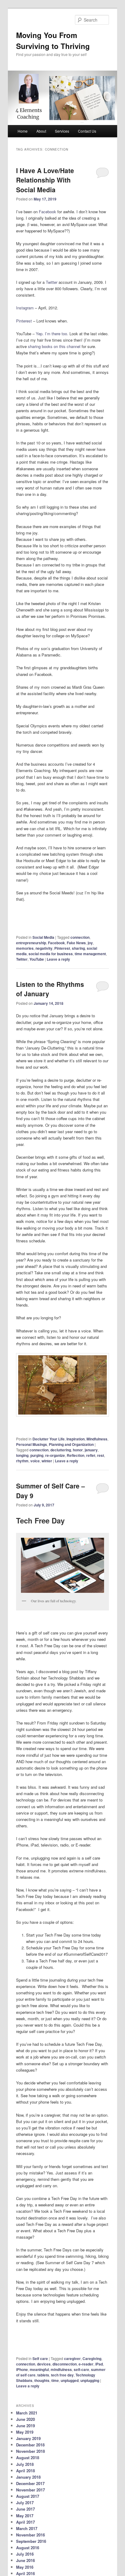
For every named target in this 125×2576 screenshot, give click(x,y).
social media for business (51, 954)
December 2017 (30, 2483)
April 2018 (25, 2471)
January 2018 (28, 2477)
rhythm (22, 1461)
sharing (78, 948)
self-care (81, 2369)
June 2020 (25, 2419)
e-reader (86, 2364)
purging (37, 1455)
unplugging (90, 2380)
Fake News (76, 943)
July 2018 (25, 2464)
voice (35, 1461)
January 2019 (28, 2438)
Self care (40, 2358)
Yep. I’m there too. (52, 334)
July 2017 (25, 2503)
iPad (99, 2364)
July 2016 (25, 2554)
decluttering (61, 1450)
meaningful (39, 2369)
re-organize (55, 1455)
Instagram (25, 308)
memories (25, 948)
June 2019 (25, 2426)
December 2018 (30, 2445)
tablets (43, 2375)
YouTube (37, 959)
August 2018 (28, 2458)
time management (90, 954)
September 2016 (31, 2541)
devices (44, 2364)
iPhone (22, 2369)
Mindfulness (97, 1439)
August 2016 (28, 2548)
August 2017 (28, 2496)
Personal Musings (32, 1444)
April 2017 (25, 2522)
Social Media (43, 937)
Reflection (76, 1455)
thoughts (42, 2380)
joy (90, 943)
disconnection (65, 2364)
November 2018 (30, 2451)
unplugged (70, 2380)
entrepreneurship (31, 943)
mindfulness (61, 2369)
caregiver (72, 2358)
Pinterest (24, 321)
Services (62, 131)
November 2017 (30, 2490)
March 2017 (27, 2528)
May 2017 (25, 2516)
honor (78, 1450)
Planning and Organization (71, 1444)
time (55, 2380)
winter (47, 1461)
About (41, 131)
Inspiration (76, 1439)
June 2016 (25, 2560)
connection (80, 937)
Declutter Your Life (49, 1439)
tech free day (62, 2375)
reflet (91, 1455)
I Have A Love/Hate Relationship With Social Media (45, 180)
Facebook (47, 212)
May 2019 (25, 2432)
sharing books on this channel (54, 346)
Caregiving (92, 2358)
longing (22, 1455)
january (91, 1450)
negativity (44, 948)
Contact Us (87, 131)
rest (101, 1455)
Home (23, 131)
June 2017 (25, 2509)
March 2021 (27, 2413)
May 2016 (25, 2567)
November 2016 (30, 2535)
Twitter (52, 282)
